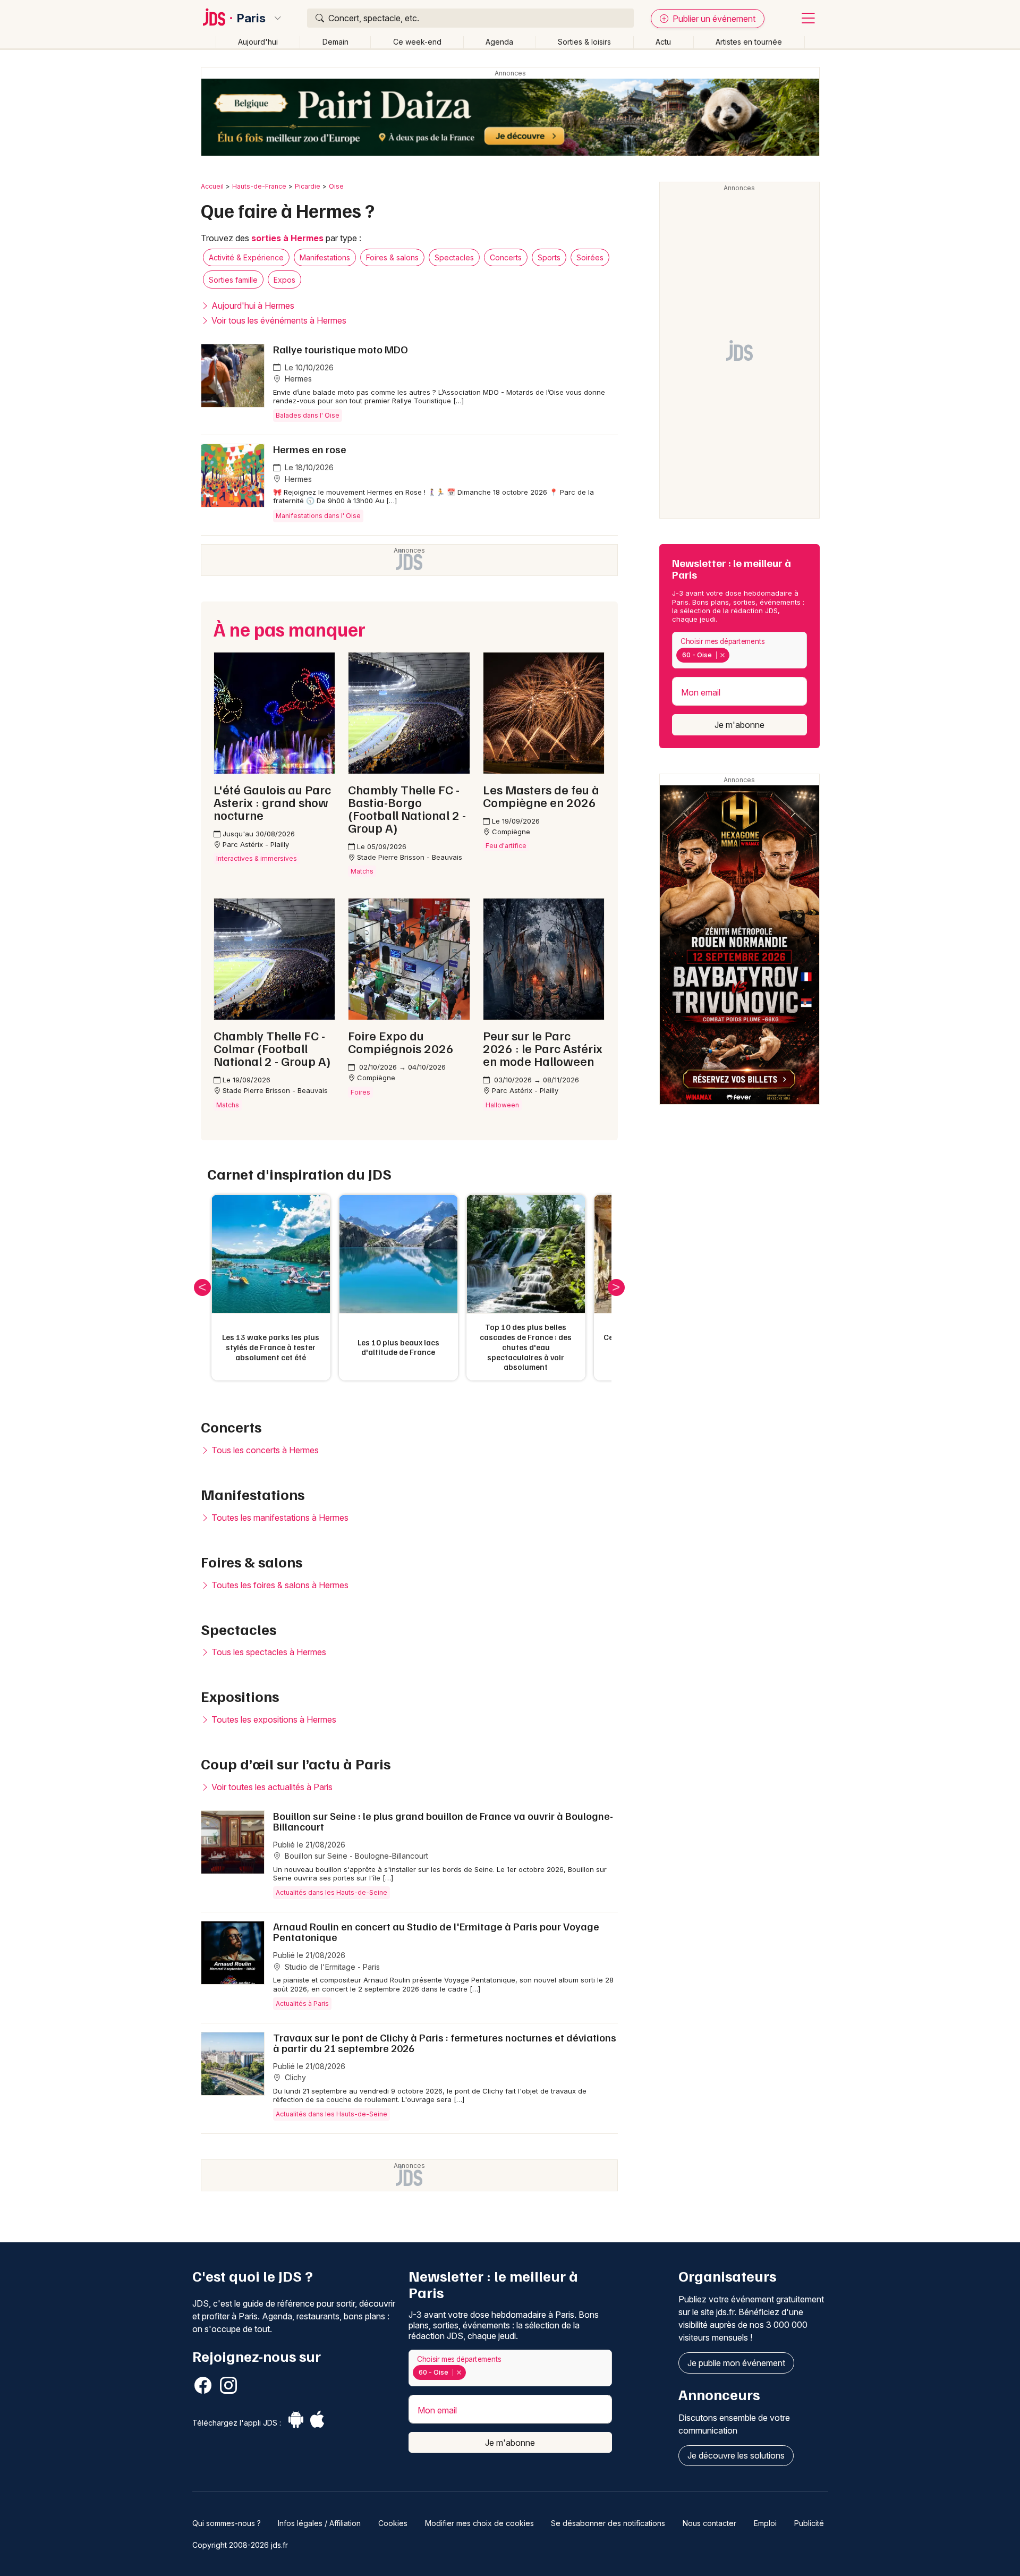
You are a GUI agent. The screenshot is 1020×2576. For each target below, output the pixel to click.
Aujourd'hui (258, 42)
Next (616, 1287)
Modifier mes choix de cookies (479, 2523)
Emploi (765, 2523)
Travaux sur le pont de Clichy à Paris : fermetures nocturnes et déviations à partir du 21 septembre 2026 (445, 2043)
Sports (549, 257)
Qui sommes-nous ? (227, 2523)
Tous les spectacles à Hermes (268, 1652)
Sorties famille (233, 280)
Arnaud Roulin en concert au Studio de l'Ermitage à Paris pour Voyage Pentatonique (436, 1931)
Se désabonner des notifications (608, 2523)
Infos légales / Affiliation (319, 2523)
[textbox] (734, 655)
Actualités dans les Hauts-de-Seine (331, 1892)
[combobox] (739, 650)
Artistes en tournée (749, 42)
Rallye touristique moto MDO (341, 349)
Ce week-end (417, 42)
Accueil (212, 186)
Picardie (308, 186)
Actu (663, 42)
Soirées (590, 257)
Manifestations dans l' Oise (318, 516)
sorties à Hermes (287, 238)
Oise (336, 186)
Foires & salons (392, 257)
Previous (202, 1287)
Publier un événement (713, 19)
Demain (335, 42)
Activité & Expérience (246, 257)
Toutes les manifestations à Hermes (279, 1518)
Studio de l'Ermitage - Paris (331, 1967)
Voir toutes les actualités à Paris (271, 1787)
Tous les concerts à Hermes (264, 1450)
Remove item (722, 655)
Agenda (499, 42)
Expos (284, 280)
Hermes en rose (310, 449)
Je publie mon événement (736, 2363)
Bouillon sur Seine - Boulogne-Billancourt (355, 1856)
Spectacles (454, 257)
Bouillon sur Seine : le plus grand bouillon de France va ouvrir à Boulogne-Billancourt (443, 1821)
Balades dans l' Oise (308, 415)
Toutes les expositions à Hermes (273, 1719)
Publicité (809, 2523)
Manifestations (325, 257)
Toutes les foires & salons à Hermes (279, 1585)
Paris (251, 18)
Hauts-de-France (259, 186)
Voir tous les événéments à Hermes (278, 320)
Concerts (506, 257)
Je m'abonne (739, 725)
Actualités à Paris (302, 2003)
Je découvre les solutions (736, 2455)
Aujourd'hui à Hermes (252, 306)
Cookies (393, 2523)
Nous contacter (709, 2523)
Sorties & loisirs (584, 42)
